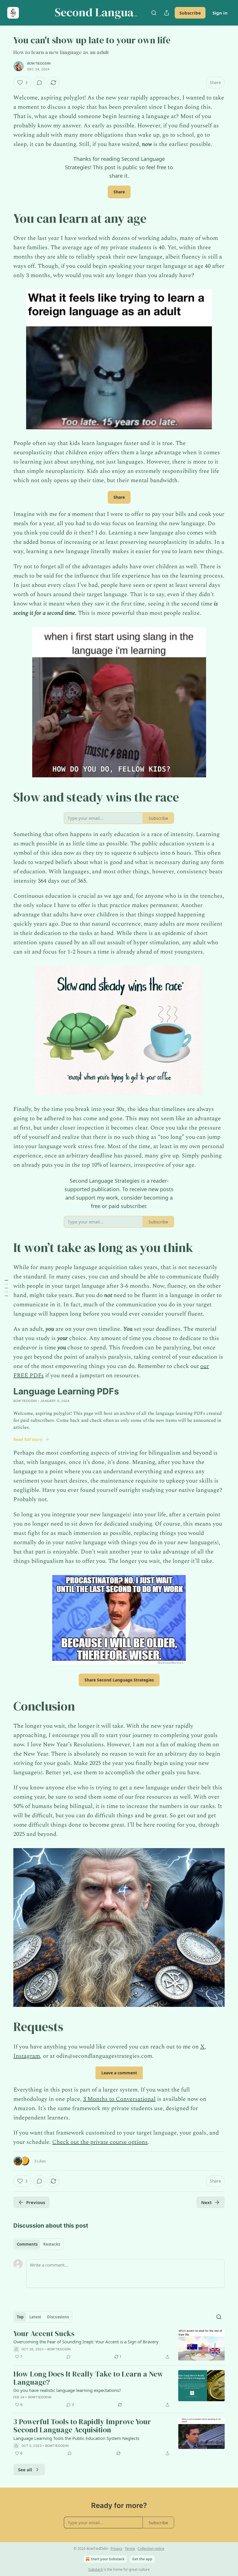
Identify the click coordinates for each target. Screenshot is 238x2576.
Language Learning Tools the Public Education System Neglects (76, 2438)
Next (207, 2202)
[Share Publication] (167, 13)
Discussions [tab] (58, 2317)
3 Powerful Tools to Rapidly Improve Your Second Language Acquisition (82, 2426)
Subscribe (190, 13)
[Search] (154, 13)
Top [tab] (20, 2317)
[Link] (5, 218)
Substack (95, 2569)
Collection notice (151, 2549)
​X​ (202, 2047)
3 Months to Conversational (119, 2099)
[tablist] (38, 2244)
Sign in (220, 13)
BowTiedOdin (39, 63)
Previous (36, 2202)
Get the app (142, 2559)
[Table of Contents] (6, 1288)
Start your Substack (108, 2559)
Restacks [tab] (52, 2244)
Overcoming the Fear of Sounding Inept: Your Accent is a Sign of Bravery (86, 2342)
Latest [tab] (35, 2317)
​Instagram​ (27, 2056)
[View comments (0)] (39, 83)
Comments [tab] (27, 2244)
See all (25, 2470)
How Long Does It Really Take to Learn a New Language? (88, 2378)
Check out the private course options (100, 2142)
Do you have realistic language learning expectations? (67, 2390)
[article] (119, 2345)
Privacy (116, 2549)
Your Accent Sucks (44, 2334)
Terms (130, 2549)
